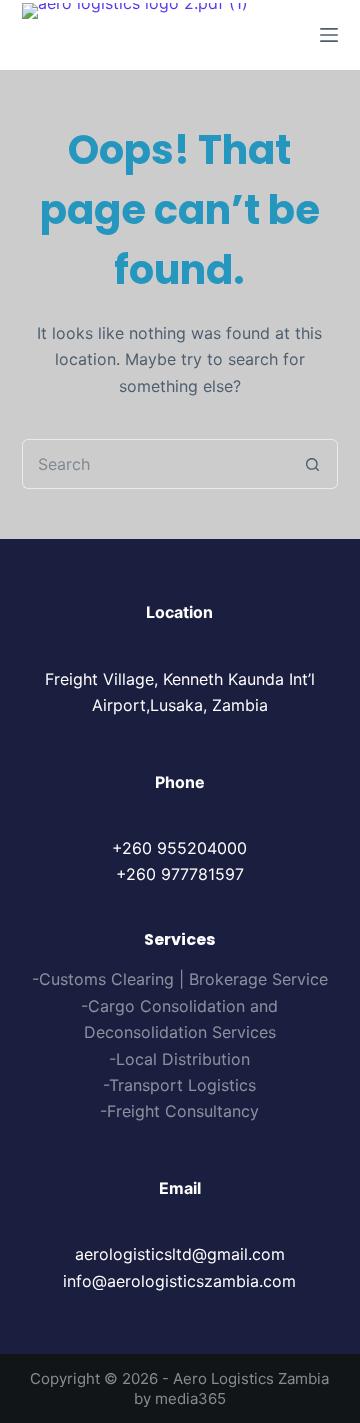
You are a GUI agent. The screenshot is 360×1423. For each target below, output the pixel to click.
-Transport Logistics (179, 1085)
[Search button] (313, 464)
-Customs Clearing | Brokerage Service (180, 979)
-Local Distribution (179, 1059)
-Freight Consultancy (179, 1111)
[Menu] (329, 35)
